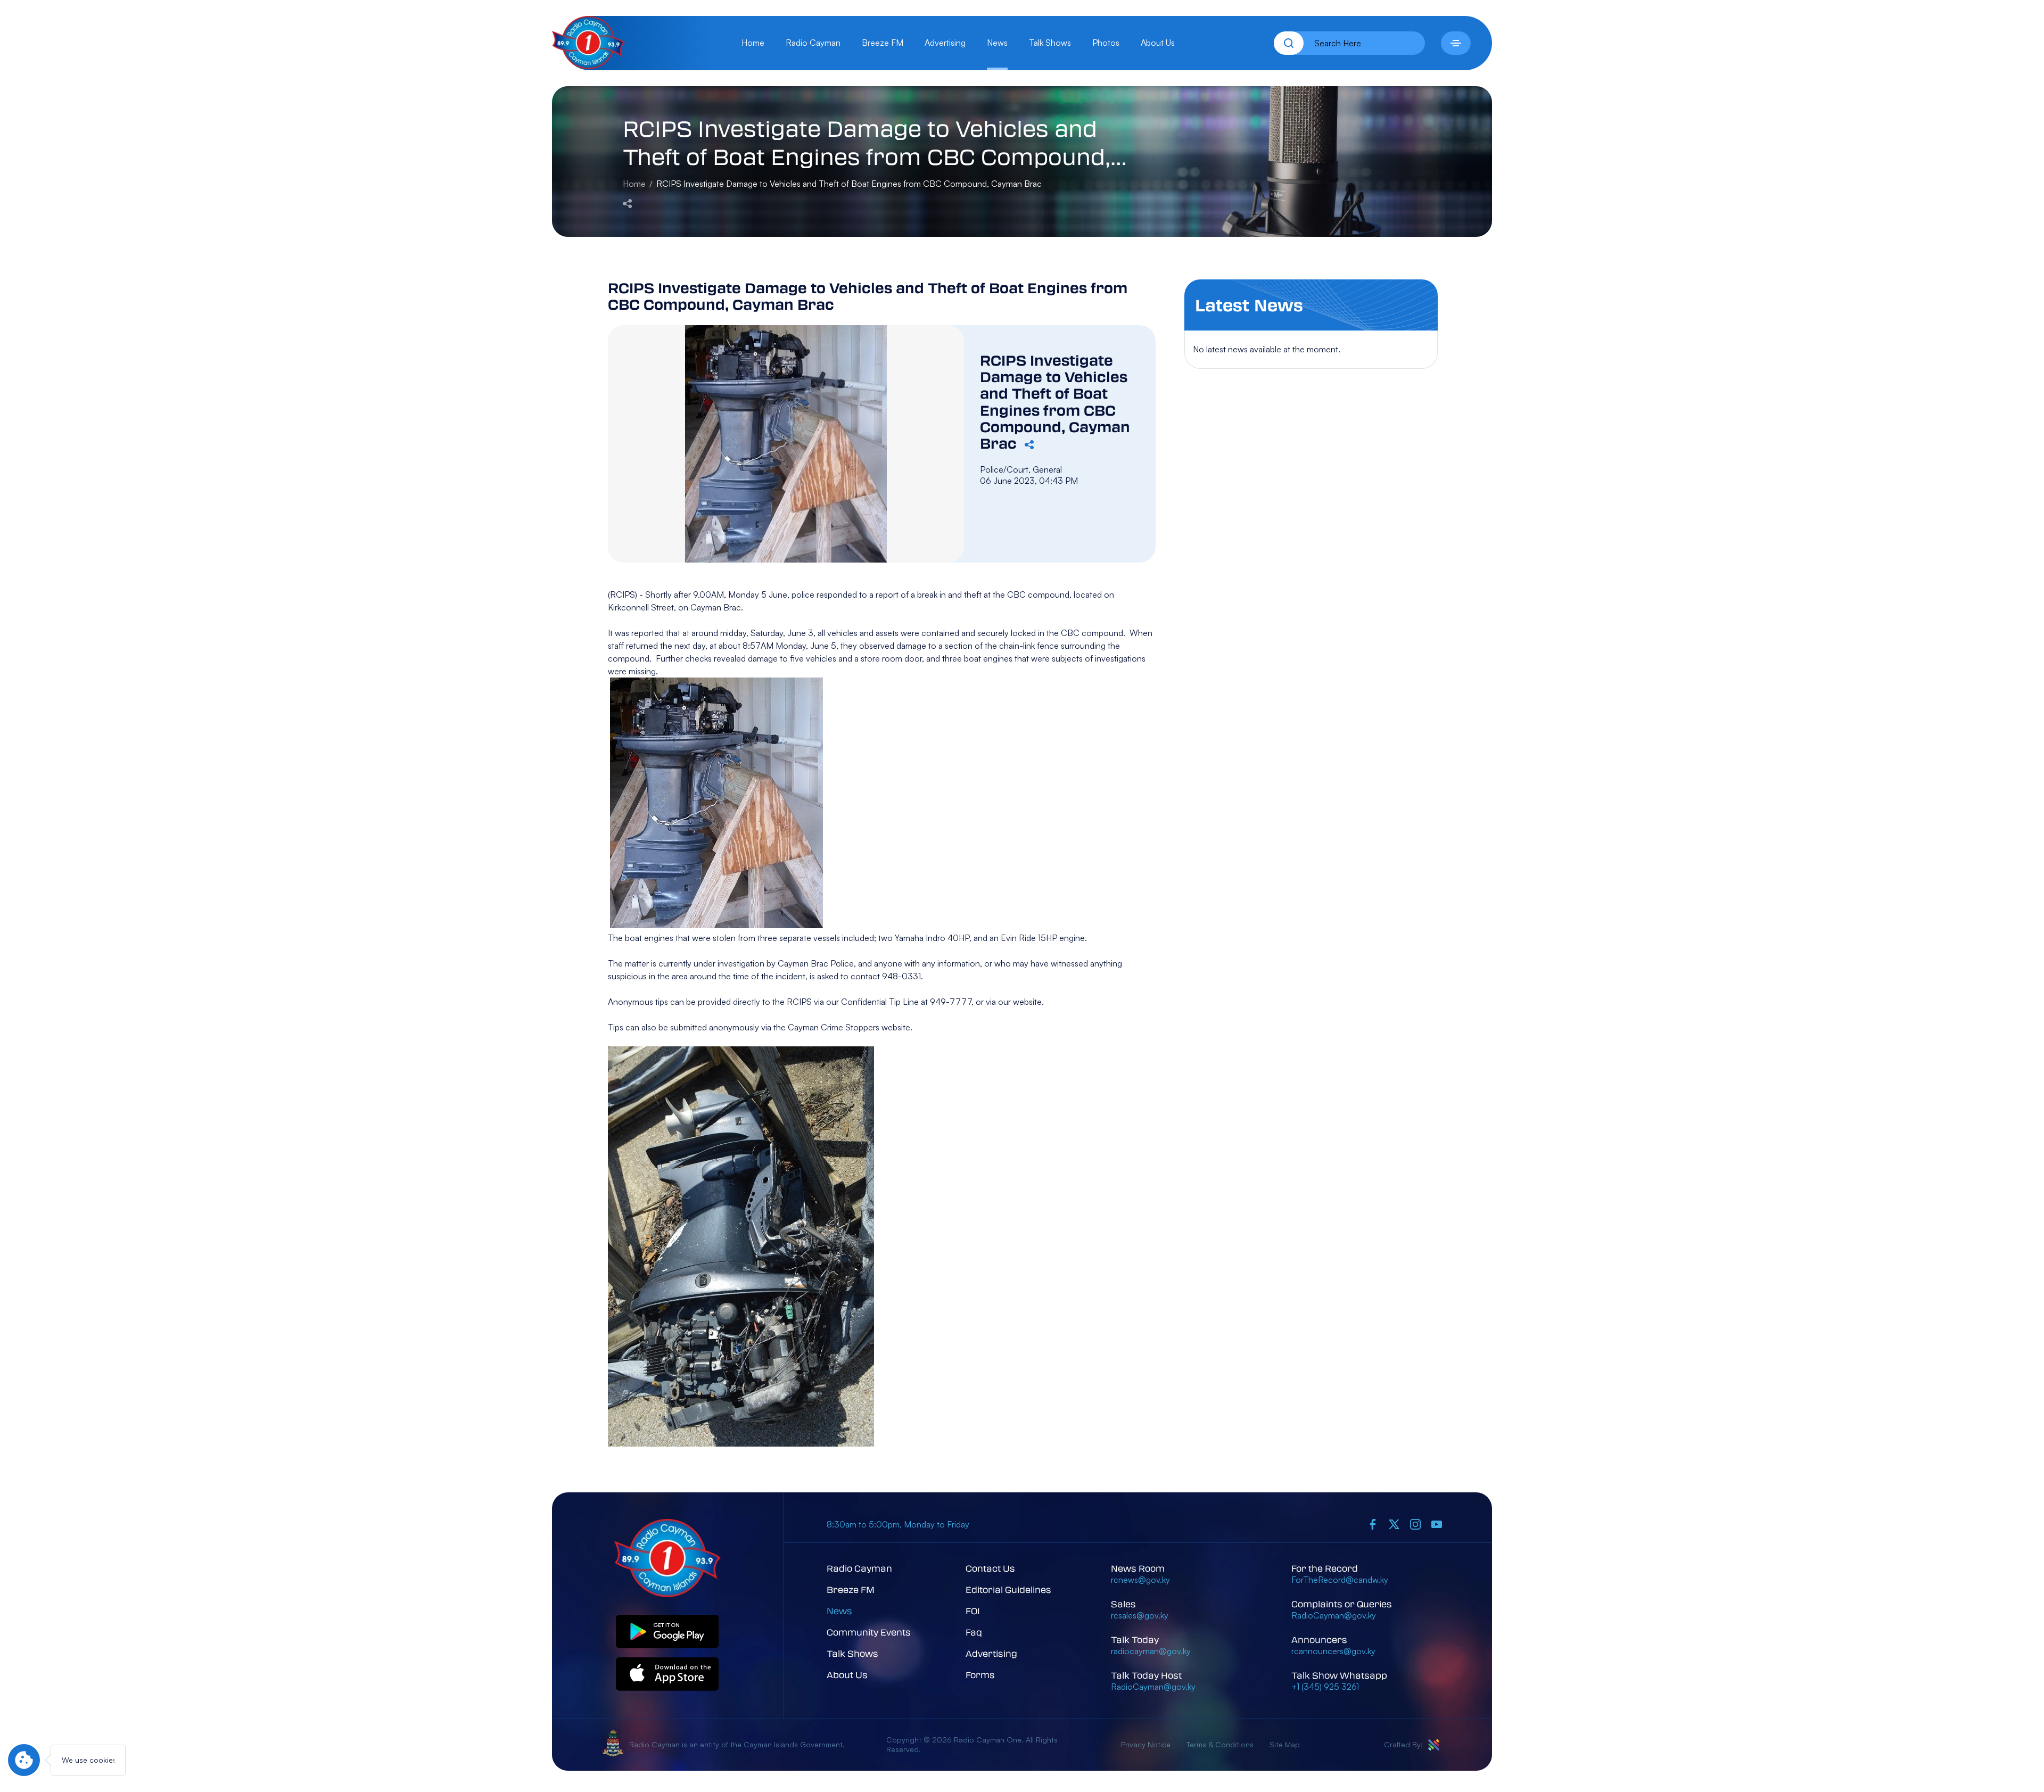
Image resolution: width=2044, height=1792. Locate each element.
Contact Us (990, 1568)
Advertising (945, 43)
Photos (1106, 43)
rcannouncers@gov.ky (1333, 1651)
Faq (974, 1632)
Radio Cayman (813, 43)
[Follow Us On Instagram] (1415, 1524)
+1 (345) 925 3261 (1325, 1687)
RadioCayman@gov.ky (1153, 1687)
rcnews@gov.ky (1140, 1580)
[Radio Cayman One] (588, 66)
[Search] (1289, 43)
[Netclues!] (1434, 1745)
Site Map (1285, 1744)
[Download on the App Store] (667, 1675)
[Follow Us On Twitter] (1394, 1524)
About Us (1158, 43)
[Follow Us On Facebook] (1373, 1524)
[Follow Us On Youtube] (1437, 1524)
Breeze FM (883, 43)
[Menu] (1456, 43)
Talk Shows (1050, 43)
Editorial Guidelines (1008, 1589)
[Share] (627, 203)
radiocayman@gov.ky (1151, 1651)
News (997, 43)
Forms (980, 1675)
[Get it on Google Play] (667, 1632)
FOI (973, 1611)
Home (753, 43)
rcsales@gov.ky (1140, 1615)
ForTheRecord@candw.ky (1340, 1580)
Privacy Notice (1146, 1744)
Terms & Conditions (1220, 1744)
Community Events (869, 1632)
